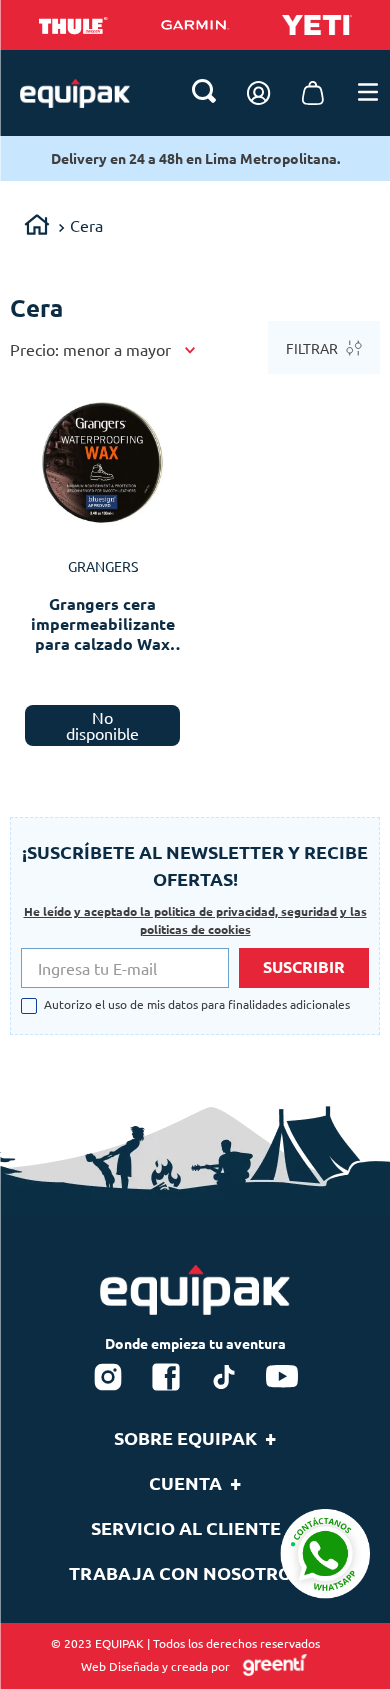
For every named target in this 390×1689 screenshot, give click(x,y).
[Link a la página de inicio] (37, 227)
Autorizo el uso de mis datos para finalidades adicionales (197, 1005)
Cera (86, 225)
